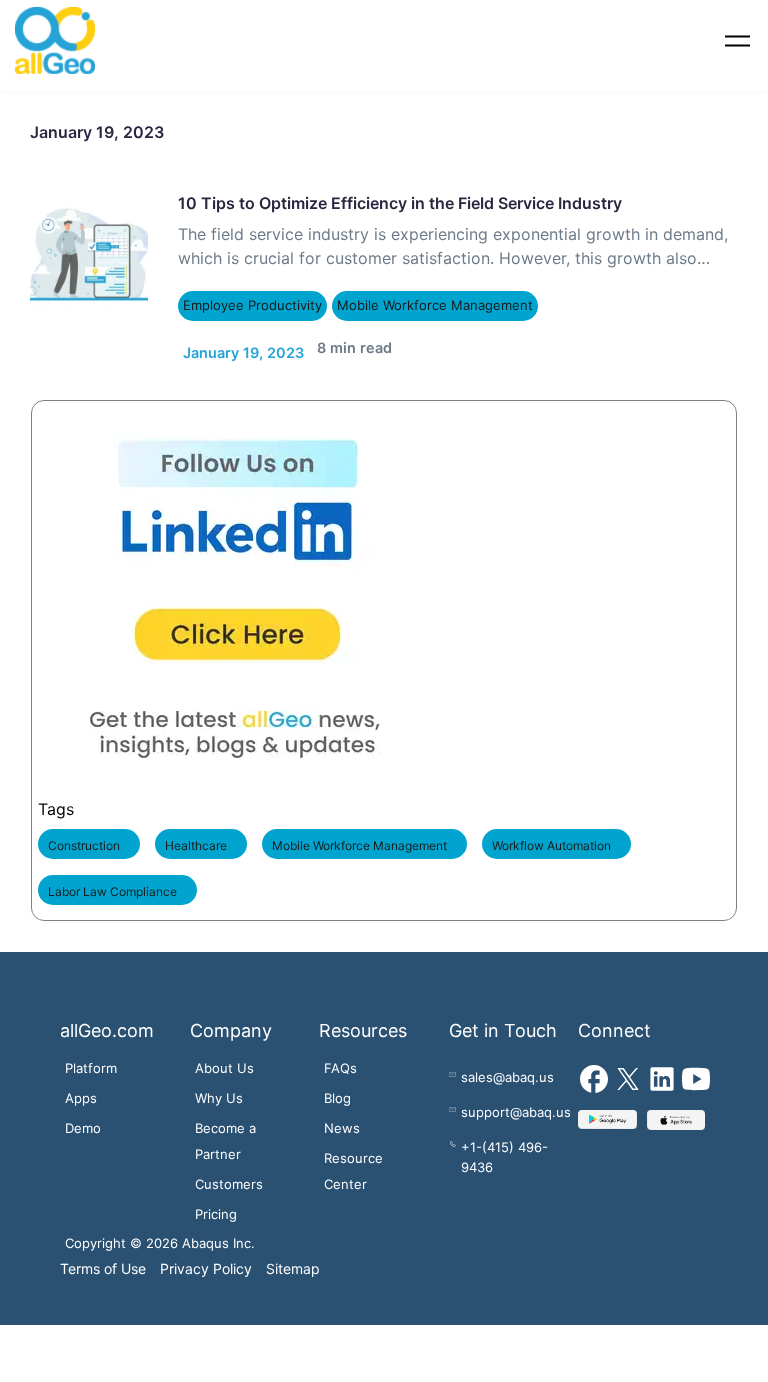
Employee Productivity (251, 305)
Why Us (219, 1088)
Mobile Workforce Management (425, 305)
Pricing (216, 1204)
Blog (337, 1088)
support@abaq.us (516, 1102)
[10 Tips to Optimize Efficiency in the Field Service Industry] (89, 252)
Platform (91, 1058)
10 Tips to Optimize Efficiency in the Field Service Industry (400, 203)
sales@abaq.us (507, 1067)
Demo (83, 1118)
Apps (81, 1088)
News (342, 1118)
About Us (224, 1058)
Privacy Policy (206, 1258)
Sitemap (293, 1258)
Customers (229, 1174)
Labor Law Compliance (112, 882)
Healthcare (196, 836)
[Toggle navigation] (737, 40)
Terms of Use (103, 1258)
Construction (84, 836)
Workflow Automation (551, 836)
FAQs (340, 1058)
